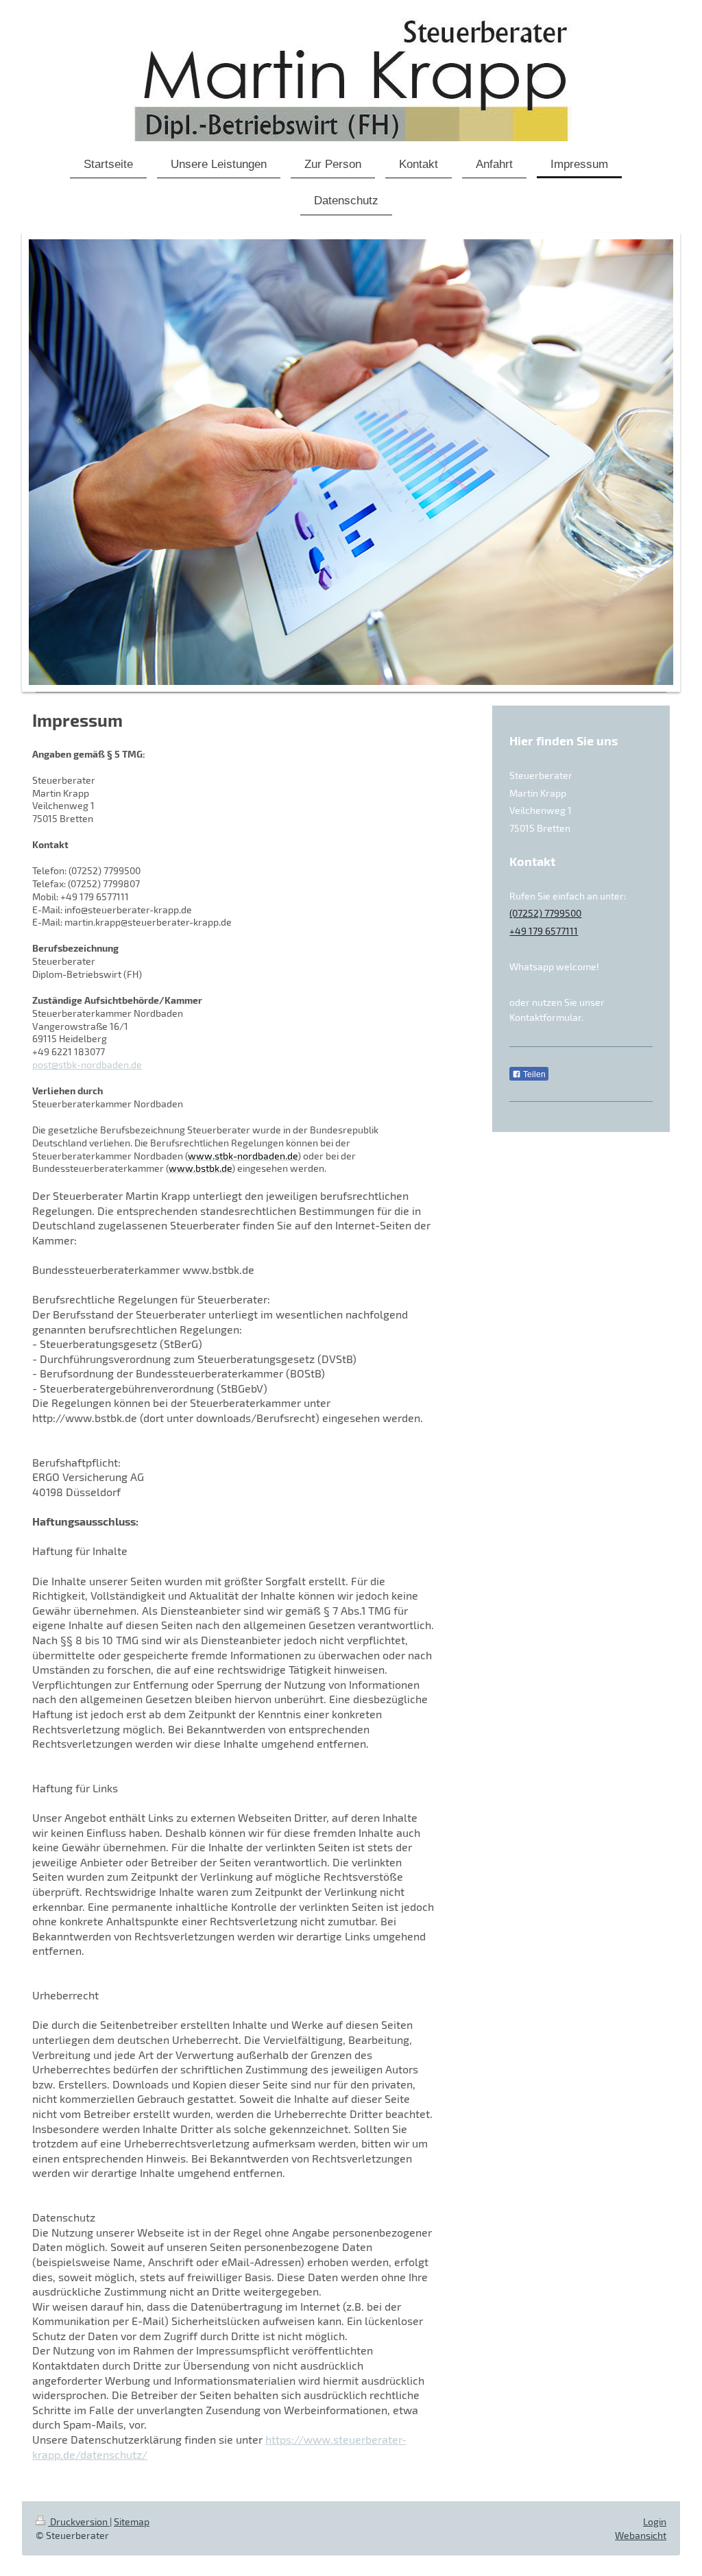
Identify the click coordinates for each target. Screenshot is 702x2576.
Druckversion (79, 2521)
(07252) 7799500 (545, 913)
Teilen (533, 1074)
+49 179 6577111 (544, 931)
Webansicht (641, 2535)
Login (655, 2521)
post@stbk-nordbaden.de (87, 1064)
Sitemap (132, 2521)
